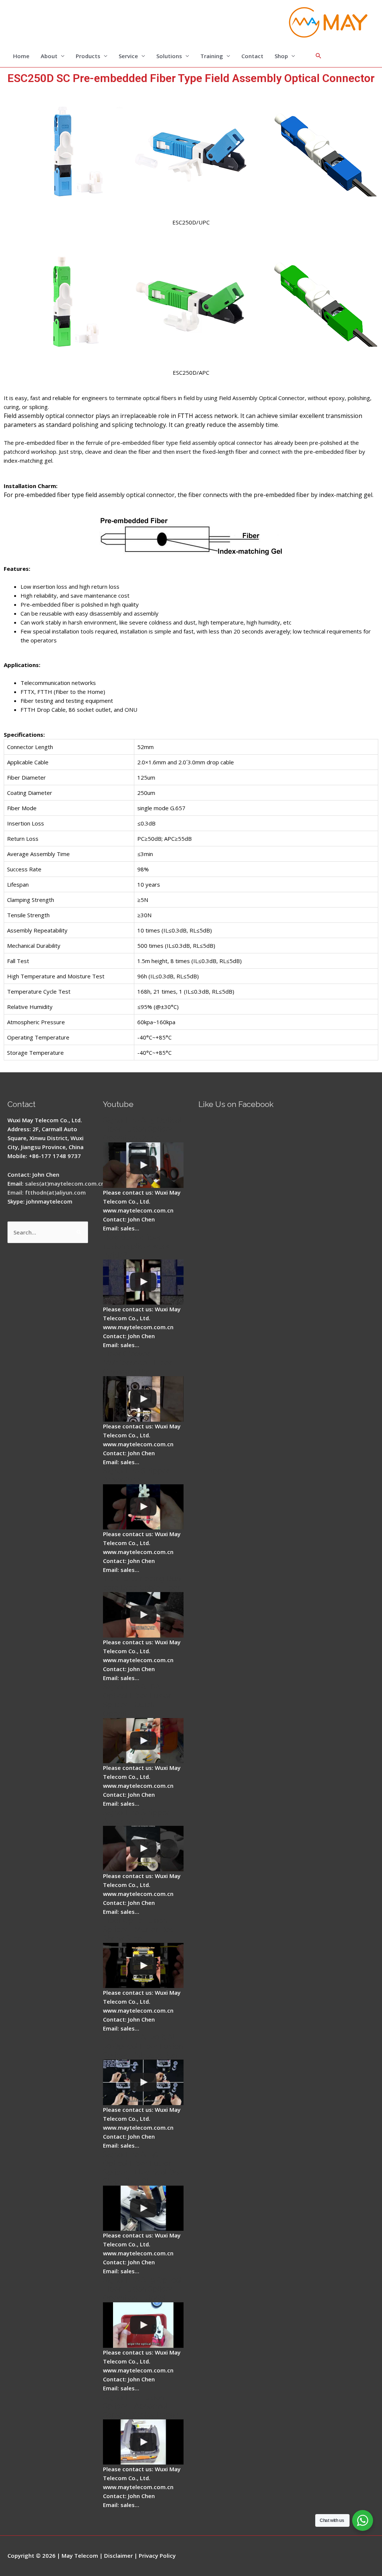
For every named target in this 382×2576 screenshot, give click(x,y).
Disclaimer (118, 2555)
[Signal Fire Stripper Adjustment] (143, 1849)
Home (21, 56)
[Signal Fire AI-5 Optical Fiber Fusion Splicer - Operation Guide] (143, 1165)
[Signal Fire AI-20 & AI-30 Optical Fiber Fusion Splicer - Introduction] (143, 2082)
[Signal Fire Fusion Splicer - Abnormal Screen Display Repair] (143, 2442)
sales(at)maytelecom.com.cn (65, 1183)
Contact (252, 56)
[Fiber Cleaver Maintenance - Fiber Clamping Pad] (143, 1399)
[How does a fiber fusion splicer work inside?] (143, 1282)
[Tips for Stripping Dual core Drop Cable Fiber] (143, 1615)
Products (88, 56)
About (49, 56)
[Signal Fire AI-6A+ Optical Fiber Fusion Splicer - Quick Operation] (143, 1741)
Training (212, 56)
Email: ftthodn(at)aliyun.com (47, 1192)
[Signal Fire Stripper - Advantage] (143, 1507)
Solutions (169, 56)
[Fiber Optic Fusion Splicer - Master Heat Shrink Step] (143, 1966)
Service (128, 56)
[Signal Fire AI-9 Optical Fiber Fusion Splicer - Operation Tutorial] (143, 2325)
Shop (281, 56)
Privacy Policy (157, 2555)
